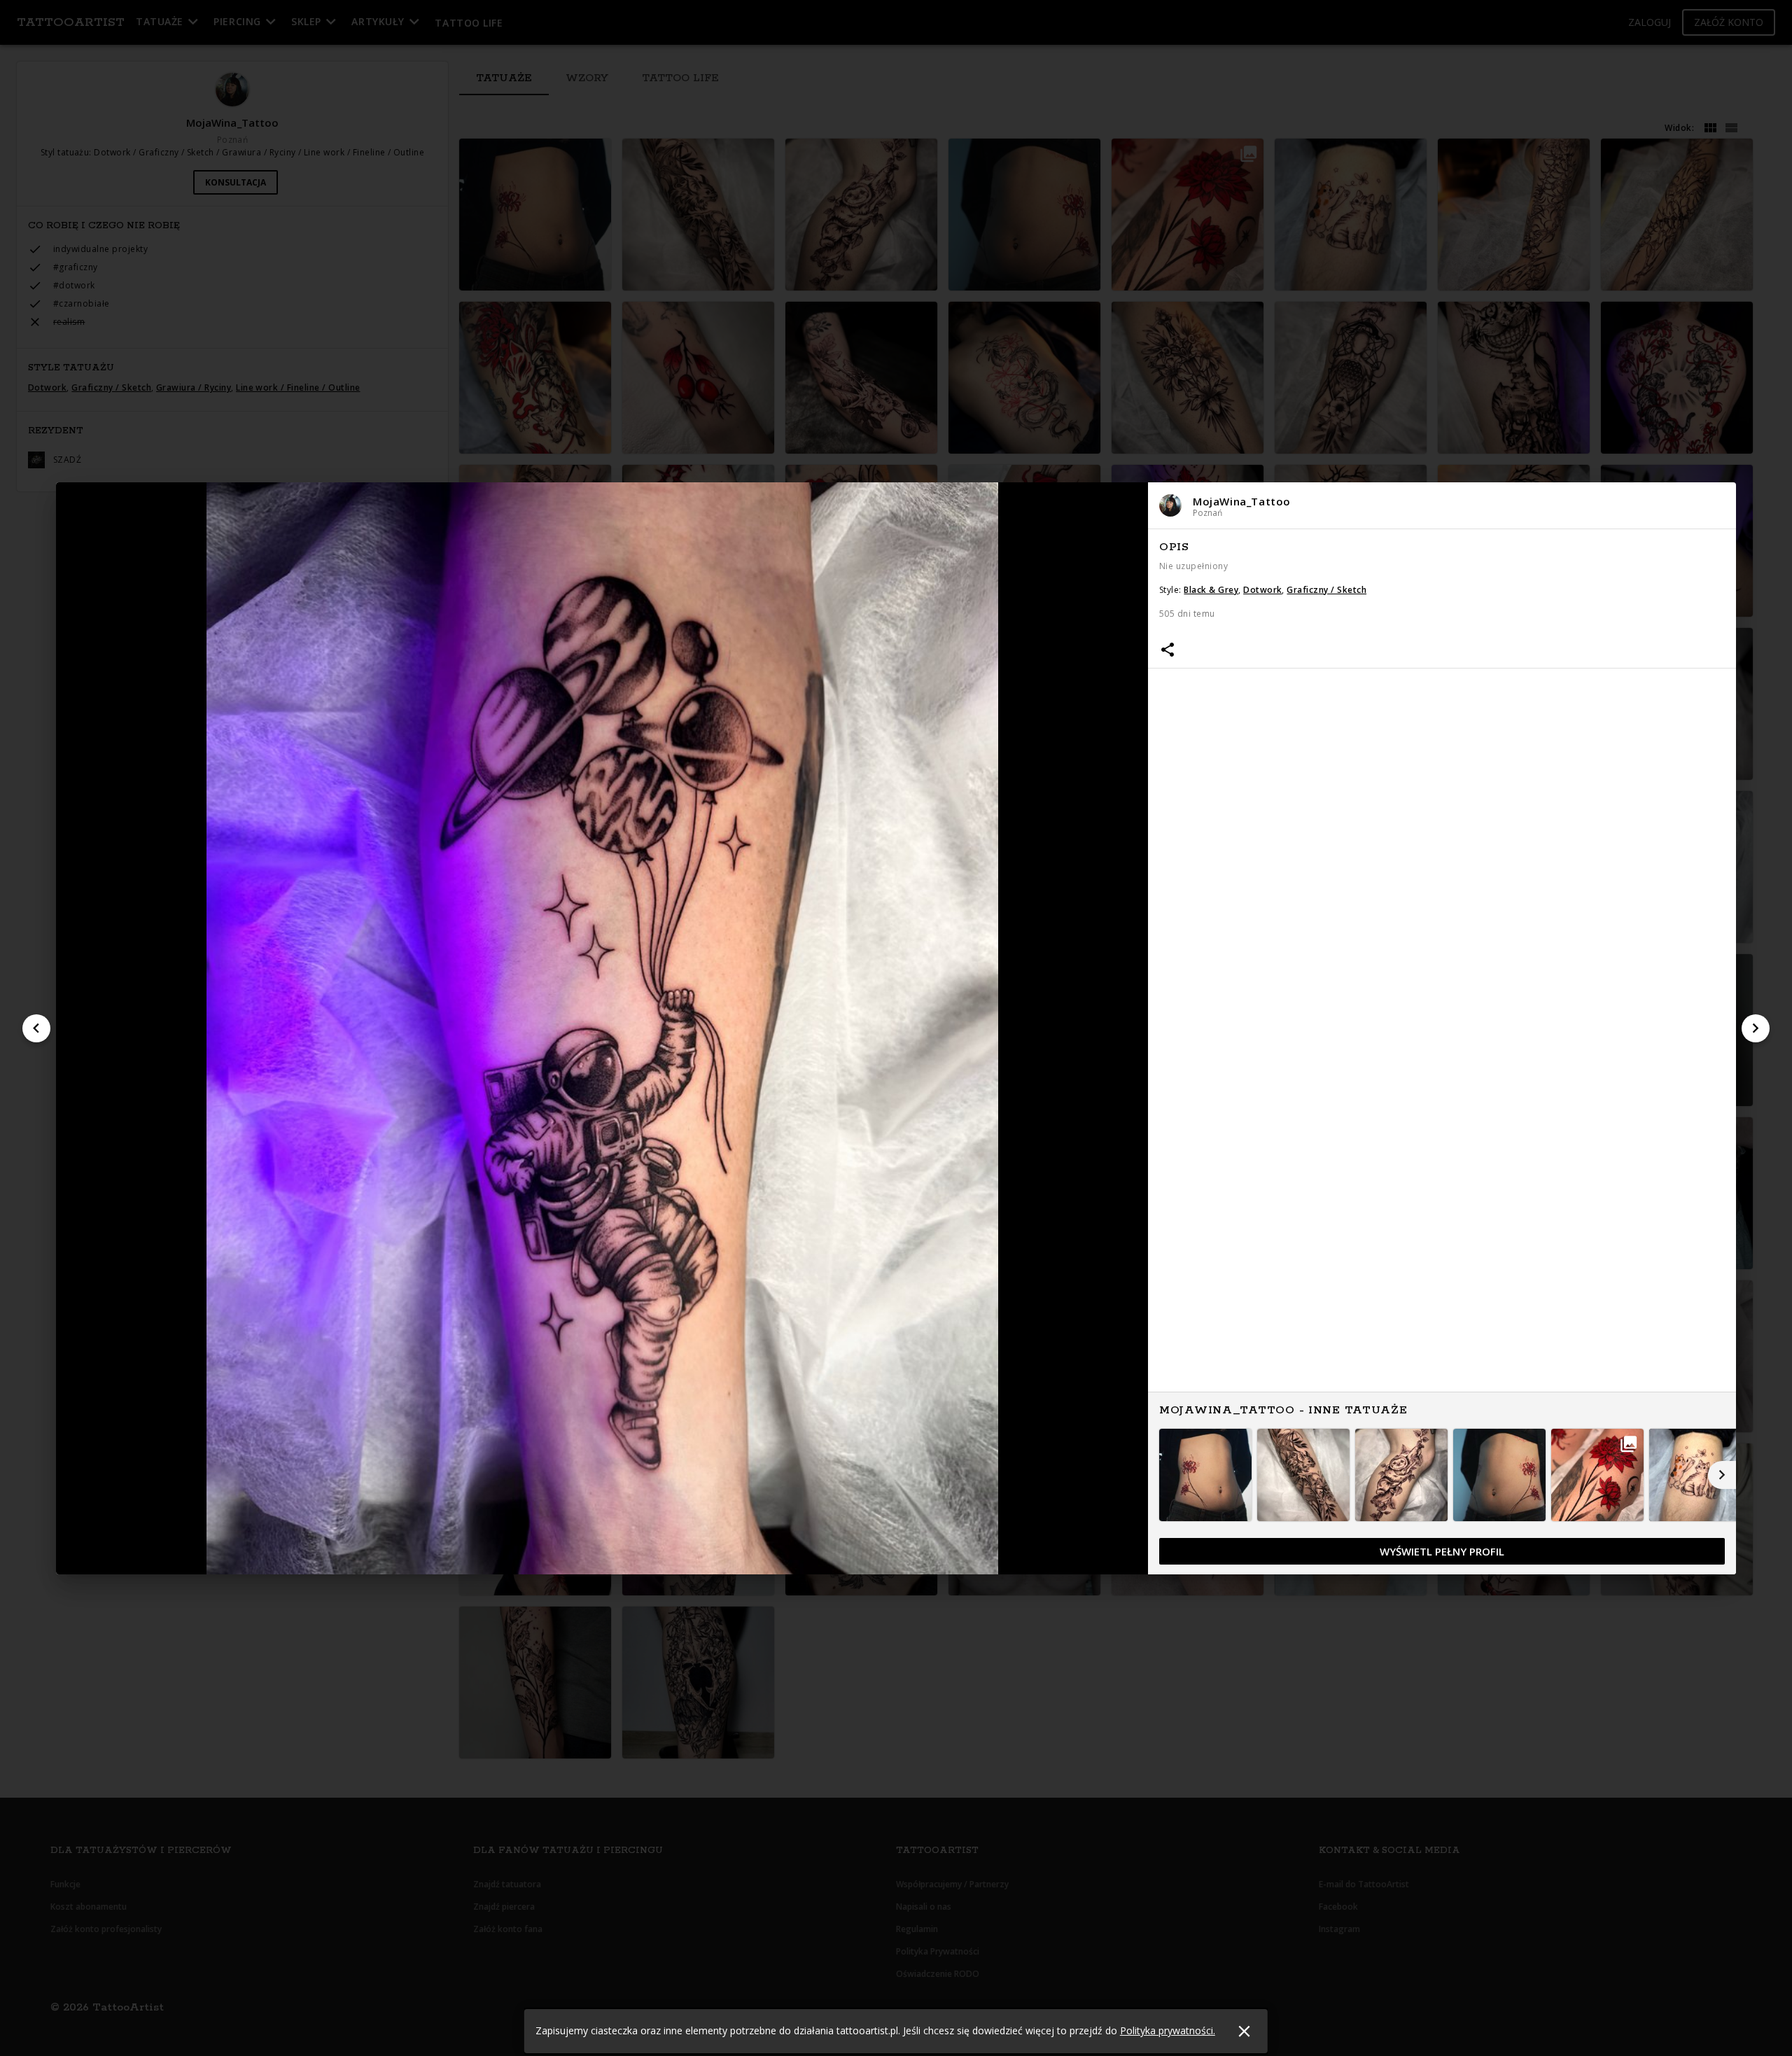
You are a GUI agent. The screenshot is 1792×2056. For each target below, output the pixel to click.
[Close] (1244, 2031)
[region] (1442, 1053)
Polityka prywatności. (1168, 2030)
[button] (1442, 506)
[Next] (1756, 1028)
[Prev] (36, 1028)
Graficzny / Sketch (1326, 590)
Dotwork (1262, 590)
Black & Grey (1211, 590)
